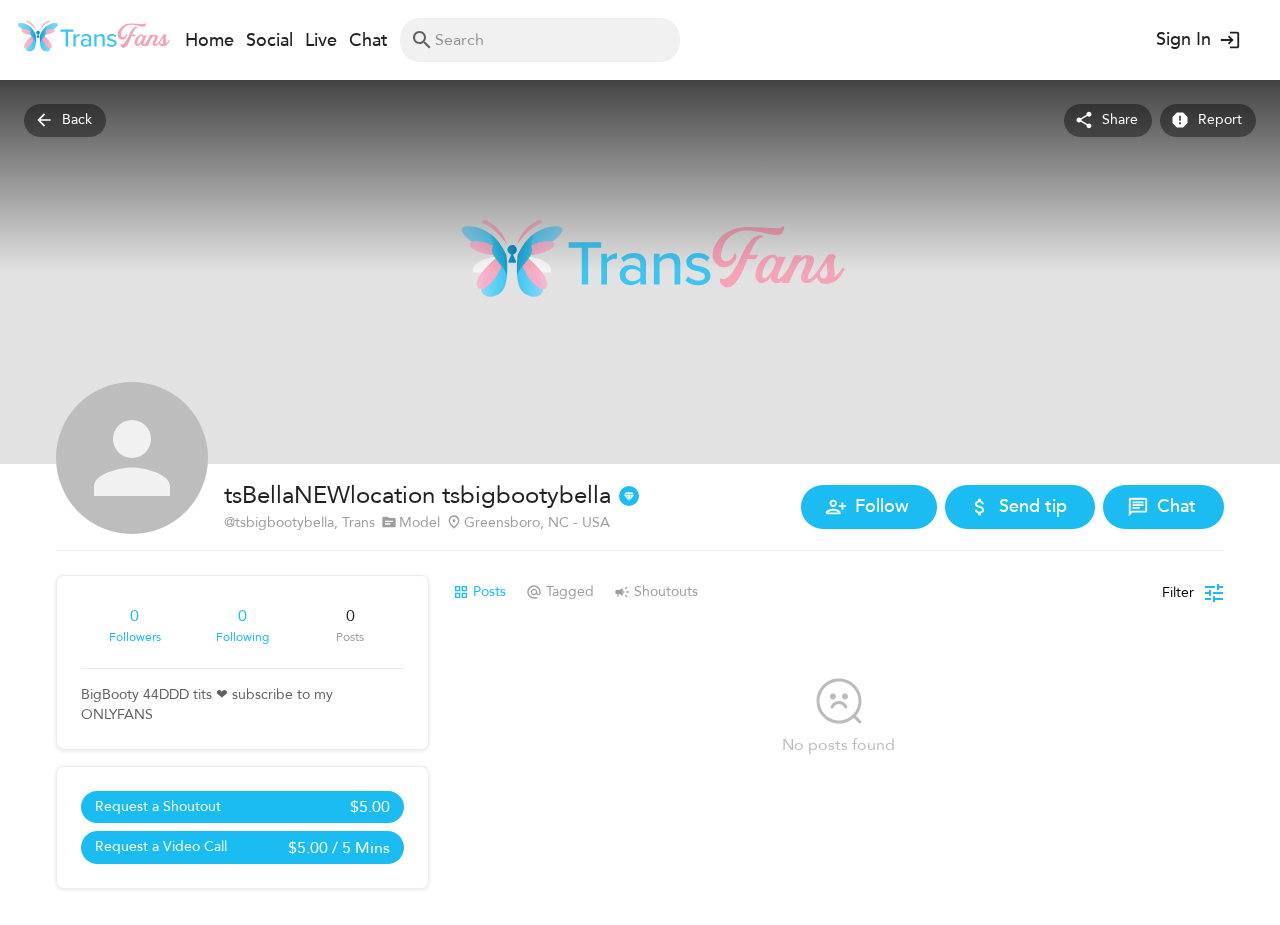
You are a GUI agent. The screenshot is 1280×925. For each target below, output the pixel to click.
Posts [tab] (489, 591)
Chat (1176, 506)
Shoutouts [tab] (666, 591)
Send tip (1033, 506)
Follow (882, 506)
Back (77, 119)
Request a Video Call (242, 848)
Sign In (1183, 39)
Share (1120, 119)
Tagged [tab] (570, 591)
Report (1220, 119)
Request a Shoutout (242, 807)
